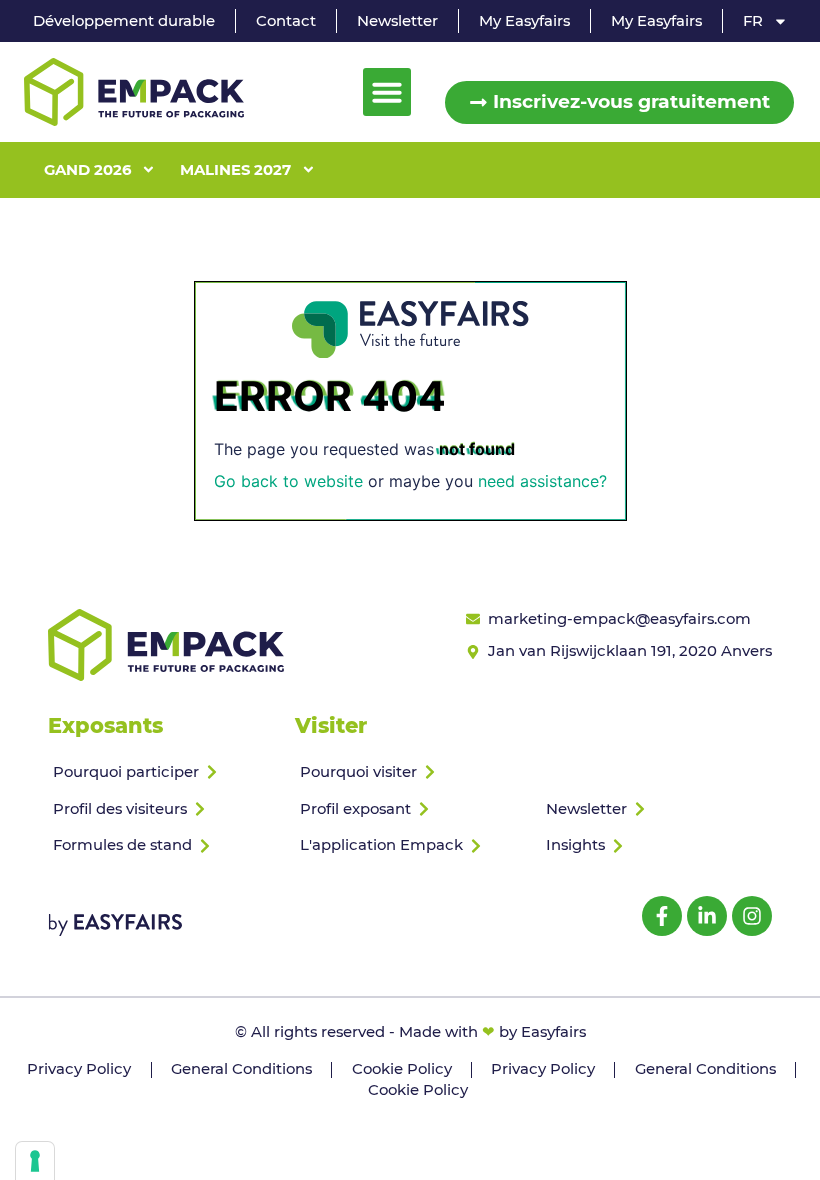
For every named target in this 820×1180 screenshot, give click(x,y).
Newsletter (397, 21)
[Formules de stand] (163, 845)
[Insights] (656, 845)
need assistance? (542, 481)
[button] (387, 92)
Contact (286, 21)
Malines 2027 (235, 170)
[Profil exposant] (410, 809)
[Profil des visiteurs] (163, 809)
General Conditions (241, 1069)
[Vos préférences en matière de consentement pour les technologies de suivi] (35, 1161)
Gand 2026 (87, 170)
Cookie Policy (402, 1069)
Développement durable (124, 21)
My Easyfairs (524, 21)
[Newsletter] (656, 809)
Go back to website (288, 481)
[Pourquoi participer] (163, 772)
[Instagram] (752, 916)
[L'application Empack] (410, 845)
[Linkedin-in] (707, 916)
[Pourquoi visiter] (410, 772)
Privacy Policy (79, 1069)
